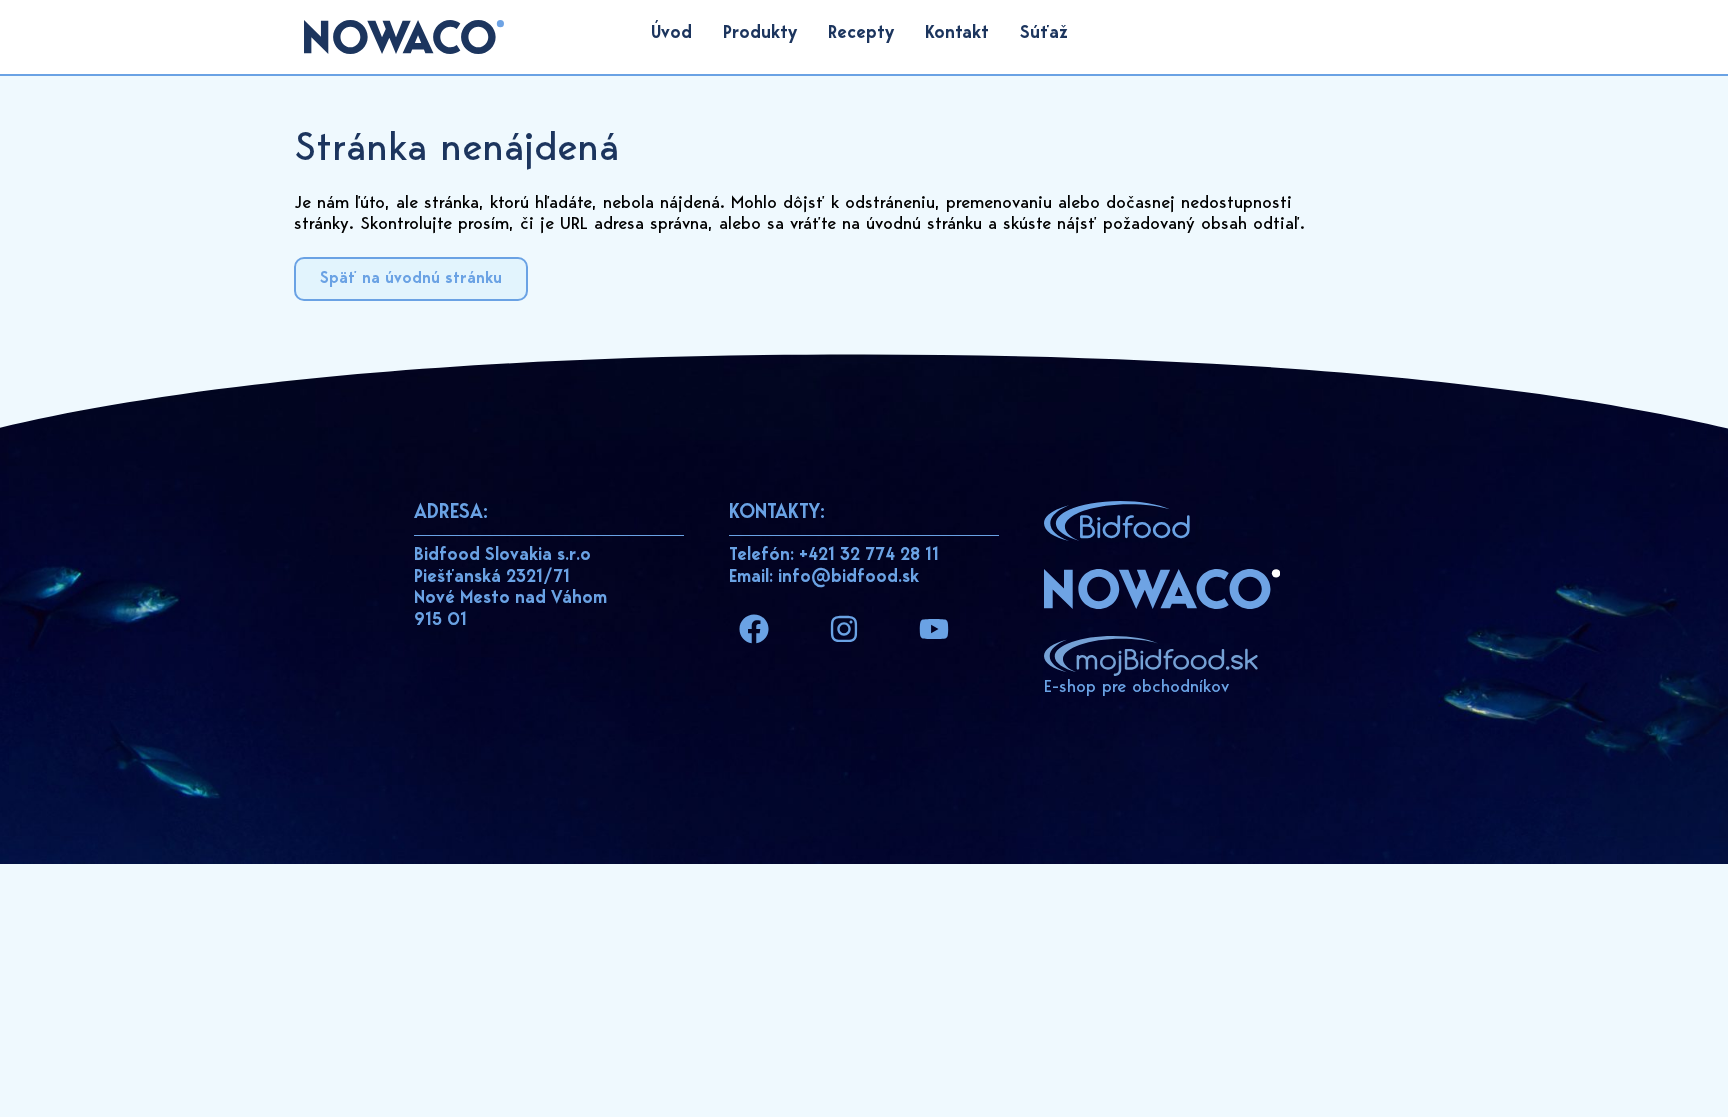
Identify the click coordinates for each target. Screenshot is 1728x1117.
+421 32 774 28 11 (869, 556)
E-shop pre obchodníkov (1136, 688)
